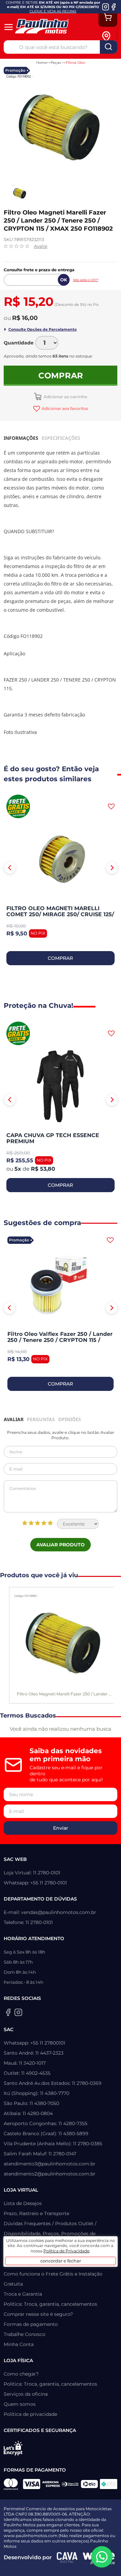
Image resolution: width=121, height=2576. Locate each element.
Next (112, 868)
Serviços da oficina (26, 2394)
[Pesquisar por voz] (10, 46)
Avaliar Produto (61, 1545)
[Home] (46, 27)
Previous (10, 868)
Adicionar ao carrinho (65, 397)
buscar (109, 47)
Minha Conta (19, 2344)
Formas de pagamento (31, 2324)
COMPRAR (60, 958)
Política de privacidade (30, 2414)
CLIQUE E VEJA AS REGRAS (53, 11)
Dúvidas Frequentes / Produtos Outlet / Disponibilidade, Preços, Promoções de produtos (50, 2234)
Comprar (61, 376)
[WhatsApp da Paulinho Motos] (102, 2557)
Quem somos (20, 2404)
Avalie (41, 246)
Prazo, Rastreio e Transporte (36, 2213)
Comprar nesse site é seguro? (38, 2314)
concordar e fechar (61, 2261)
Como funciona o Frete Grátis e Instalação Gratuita (53, 2279)
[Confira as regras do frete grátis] (18, 806)
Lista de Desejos (23, 2203)
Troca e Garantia (23, 2294)
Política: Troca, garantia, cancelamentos (50, 2304)
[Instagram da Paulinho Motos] (106, 7)
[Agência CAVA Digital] (67, 2558)
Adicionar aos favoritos (65, 408)
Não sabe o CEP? (86, 280)
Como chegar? (21, 2374)
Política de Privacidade (66, 2251)
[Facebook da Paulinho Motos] (113, 7)
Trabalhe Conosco (25, 2334)
